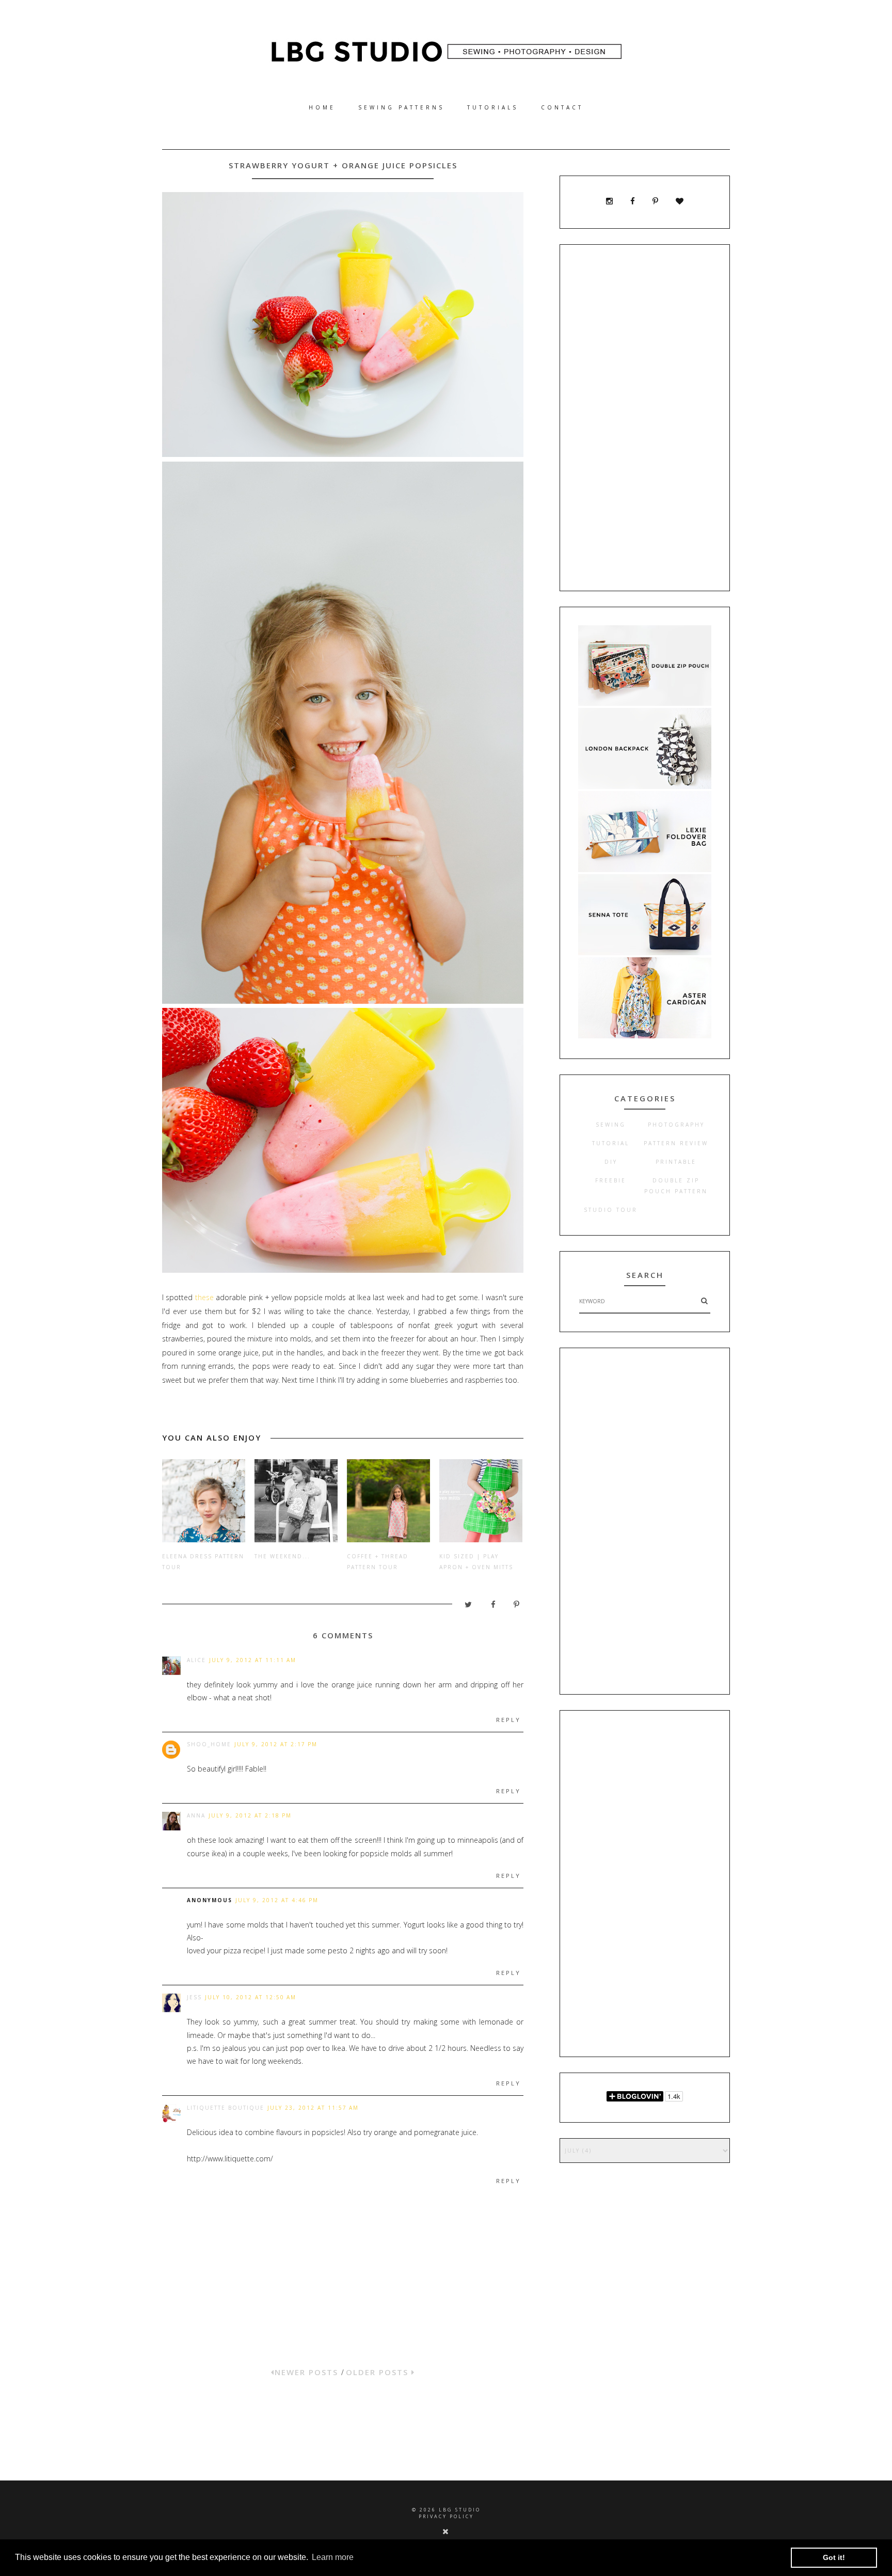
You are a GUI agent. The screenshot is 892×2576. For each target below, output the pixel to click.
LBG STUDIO (460, 2510)
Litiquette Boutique (226, 2108)
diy (611, 1162)
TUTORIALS (493, 107)
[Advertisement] (645, 418)
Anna (196, 1815)
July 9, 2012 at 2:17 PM (276, 1744)
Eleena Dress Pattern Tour (203, 1562)
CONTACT (562, 107)
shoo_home (209, 1744)
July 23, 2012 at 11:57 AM (313, 2108)
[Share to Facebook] (488, 1607)
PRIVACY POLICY (446, 2516)
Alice (196, 1660)
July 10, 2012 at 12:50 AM (251, 1997)
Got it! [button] (834, 2557)
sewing (611, 1125)
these (204, 1297)
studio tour (611, 1210)
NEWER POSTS (308, 2372)
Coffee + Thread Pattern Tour (378, 1562)
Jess (194, 1997)
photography (676, 1125)
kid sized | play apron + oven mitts (476, 1562)
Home (322, 107)
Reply (508, 1720)
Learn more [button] (333, 2557)
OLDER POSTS (379, 2372)
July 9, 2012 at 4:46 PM (277, 1900)
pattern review (676, 1143)
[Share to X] (464, 1607)
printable (676, 1162)
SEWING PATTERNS (401, 107)
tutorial (611, 1143)
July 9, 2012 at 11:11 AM (253, 1660)
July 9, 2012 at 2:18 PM (250, 1815)
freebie (611, 1180)
